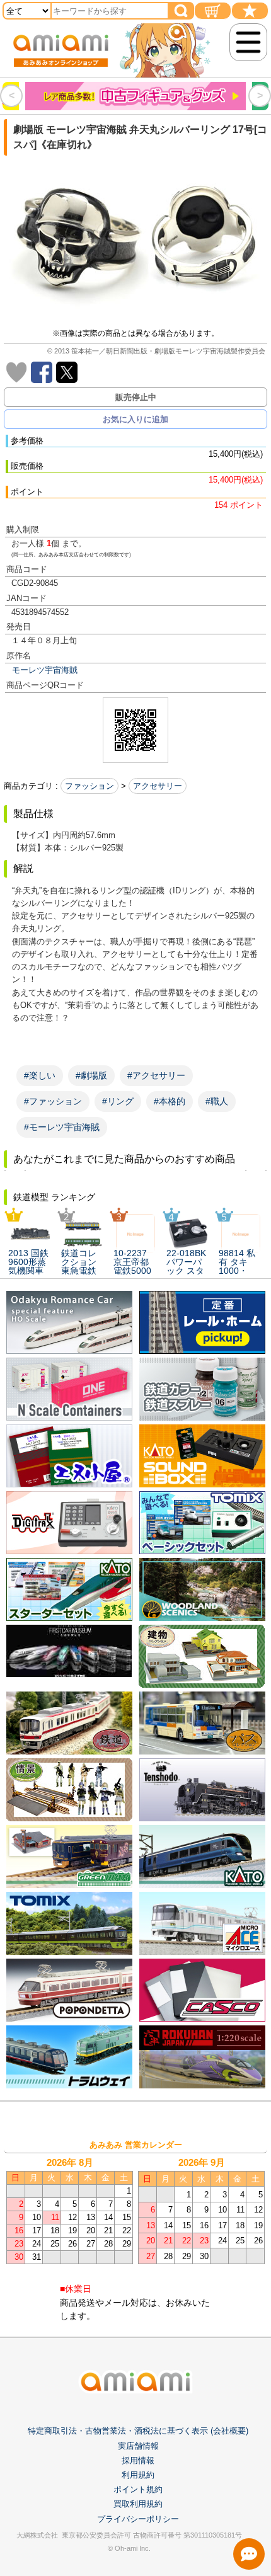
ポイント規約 (138, 2489)
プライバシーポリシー (138, 2519)
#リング (118, 1101)
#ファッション (53, 1101)
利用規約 (138, 2475)
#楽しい (40, 1075)
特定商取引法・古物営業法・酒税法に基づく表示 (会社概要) (138, 2431)
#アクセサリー (156, 1075)
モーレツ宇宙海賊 (45, 670)
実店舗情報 (138, 2446)
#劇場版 (91, 1075)
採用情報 (138, 2460)
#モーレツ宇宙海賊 (62, 1127)
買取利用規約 (138, 2504)
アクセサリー (158, 786)
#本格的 (170, 1101)
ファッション (89, 786)
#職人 (217, 1101)
